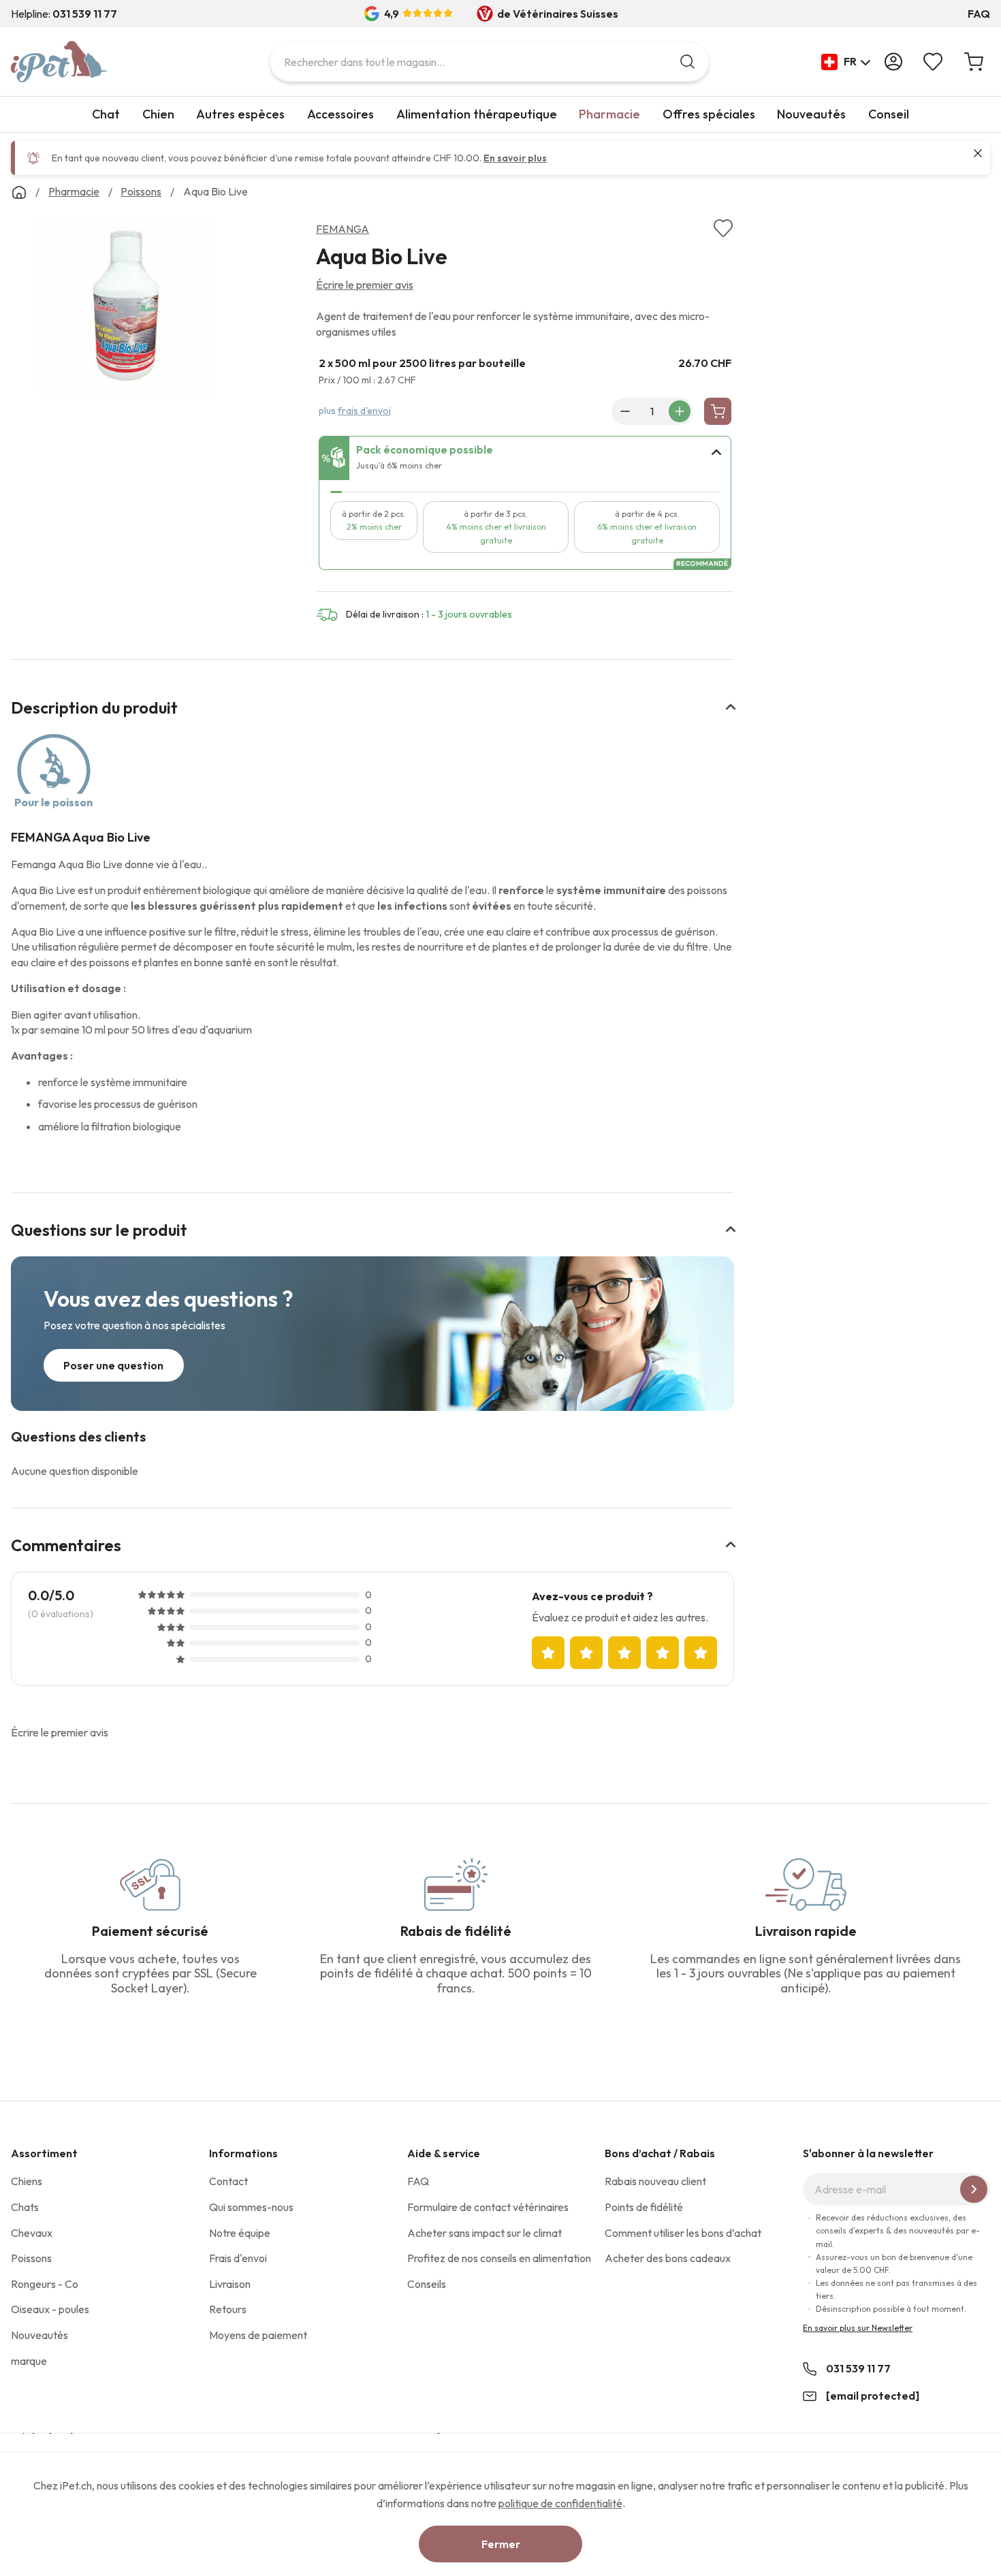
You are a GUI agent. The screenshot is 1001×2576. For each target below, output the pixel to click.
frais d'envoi (364, 411)
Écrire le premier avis (365, 285)
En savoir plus (515, 158)
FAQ (979, 14)
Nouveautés (811, 114)
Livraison (230, 2284)
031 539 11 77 (858, 2368)
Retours (228, 2309)
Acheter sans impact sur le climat (484, 2233)
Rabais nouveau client (655, 2181)
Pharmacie (609, 114)
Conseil (889, 114)
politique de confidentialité (560, 2503)
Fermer (501, 2544)
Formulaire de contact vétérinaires (488, 2207)
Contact (228, 2181)
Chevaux (32, 2233)
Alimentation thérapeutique (477, 114)
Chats (25, 2207)
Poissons (31, 2258)
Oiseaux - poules (50, 2309)
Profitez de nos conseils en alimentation (499, 2258)
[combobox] (490, 62)
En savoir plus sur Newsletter (858, 2328)
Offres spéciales (709, 114)
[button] (846, 62)
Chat (106, 114)
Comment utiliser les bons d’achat (683, 2233)
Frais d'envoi (238, 2258)
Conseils (427, 2284)
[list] (125, 308)
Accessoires (340, 114)
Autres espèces (240, 114)
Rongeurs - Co (45, 2284)
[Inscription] (974, 2189)
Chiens (27, 2181)
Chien (158, 114)
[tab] (525, 458)
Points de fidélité (644, 2207)
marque (29, 2361)
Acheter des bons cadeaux (668, 2258)
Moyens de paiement (258, 2335)
